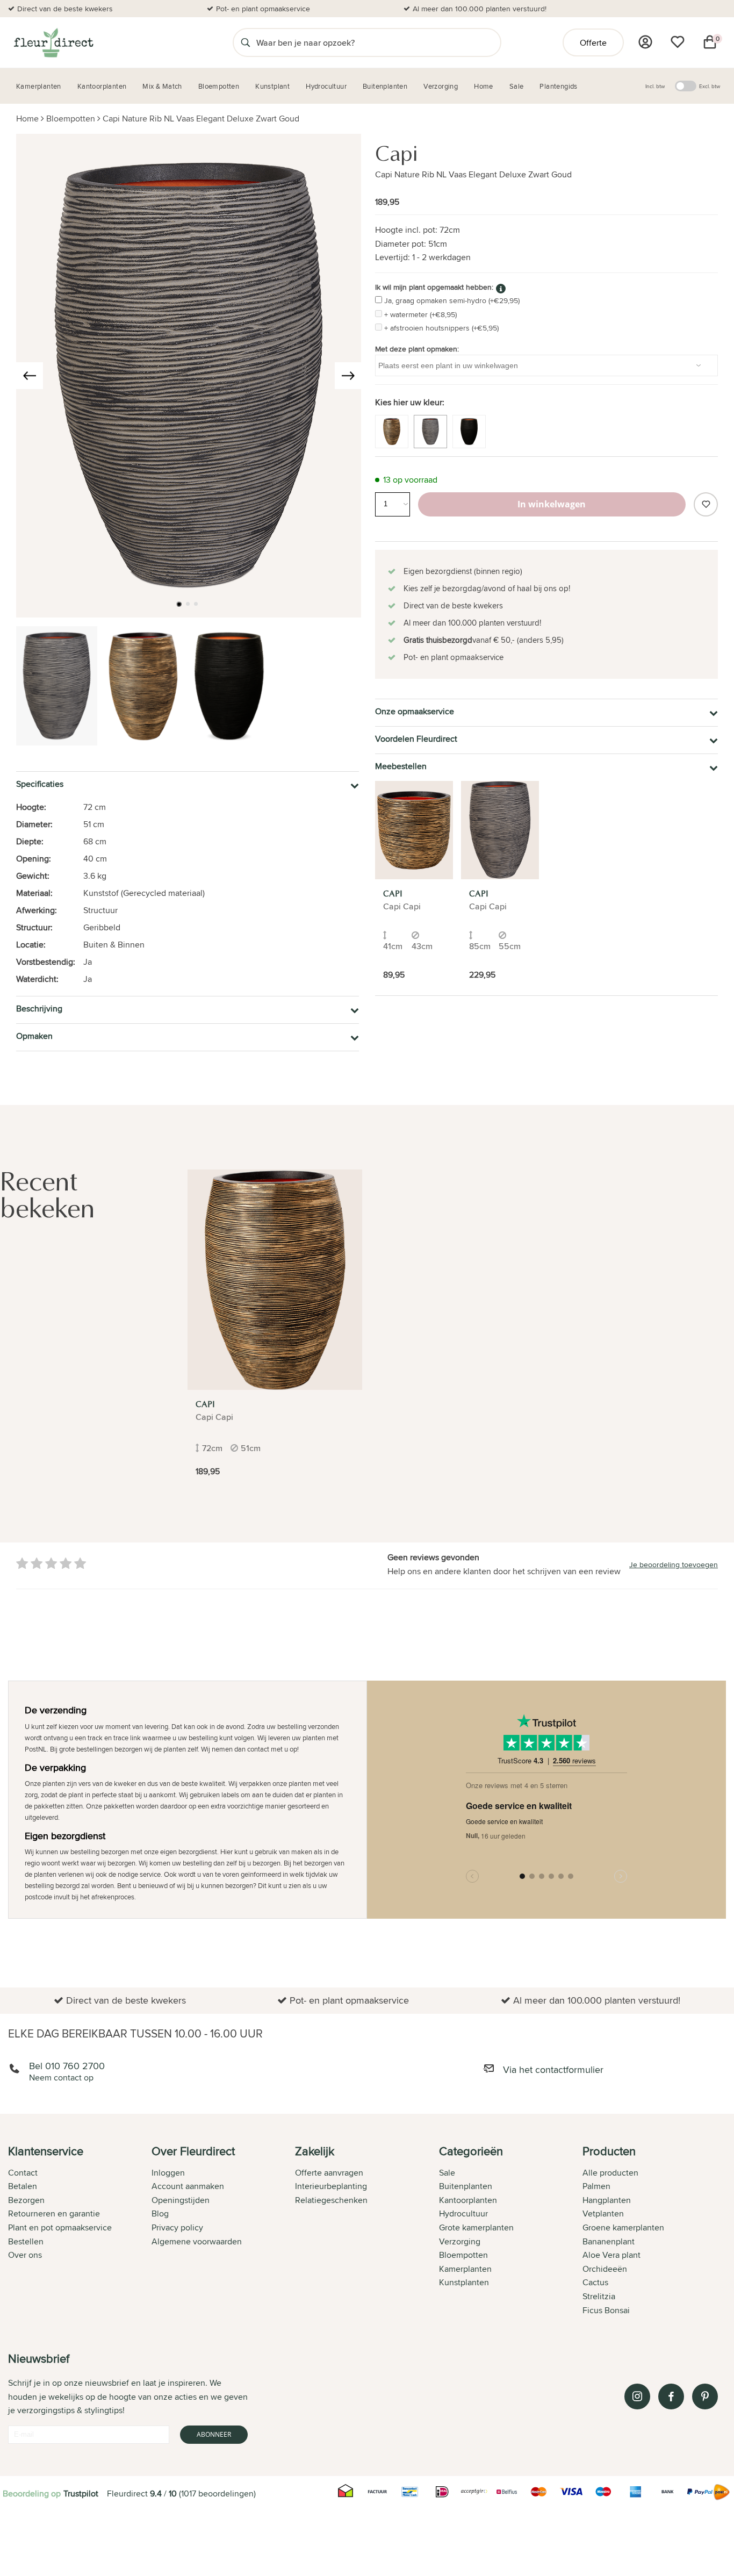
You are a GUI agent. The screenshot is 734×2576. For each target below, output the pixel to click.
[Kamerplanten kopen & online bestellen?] (53, 42)
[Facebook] (671, 2396)
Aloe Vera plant (611, 2255)
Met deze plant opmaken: (417, 349)
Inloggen (168, 2173)
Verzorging (460, 2241)
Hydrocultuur (463, 2213)
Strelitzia (599, 2296)
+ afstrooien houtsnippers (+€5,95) (441, 328)
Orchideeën (605, 2269)
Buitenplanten (466, 2186)
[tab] (80, 2231)
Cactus (595, 2282)
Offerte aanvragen (329, 2173)
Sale (447, 2173)
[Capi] (414, 830)
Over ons (25, 2255)
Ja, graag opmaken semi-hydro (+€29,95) (452, 300)
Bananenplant (609, 2241)
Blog (160, 2213)
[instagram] (637, 2396)
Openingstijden (181, 2200)
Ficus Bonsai (606, 2310)
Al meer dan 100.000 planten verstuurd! (480, 9)
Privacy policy (177, 2227)
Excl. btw (710, 86)
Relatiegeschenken (331, 2200)
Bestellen (26, 2241)
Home (27, 119)
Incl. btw (655, 86)
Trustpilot (81, 2494)
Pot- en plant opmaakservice (263, 9)
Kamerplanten (465, 2269)
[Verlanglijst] (678, 42)
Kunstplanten (464, 2282)
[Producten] (645, 42)
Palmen (596, 2186)
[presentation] (30, 376)
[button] (179, 604)
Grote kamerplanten (476, 2227)
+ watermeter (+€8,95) (420, 314)
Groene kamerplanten (623, 2227)
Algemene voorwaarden (197, 2241)
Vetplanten (603, 2213)
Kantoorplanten (468, 2200)
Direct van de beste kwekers (65, 9)
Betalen (23, 2186)
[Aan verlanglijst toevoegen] (706, 504)
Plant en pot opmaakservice (60, 2227)
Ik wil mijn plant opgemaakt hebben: (434, 287)
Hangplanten (607, 2200)
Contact (23, 2173)
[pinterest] (705, 2396)
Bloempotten (71, 119)
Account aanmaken (188, 2186)
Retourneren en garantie (54, 2213)
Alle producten (610, 2173)
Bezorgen (26, 2200)
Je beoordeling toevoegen (674, 1565)
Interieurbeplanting (331, 2186)
